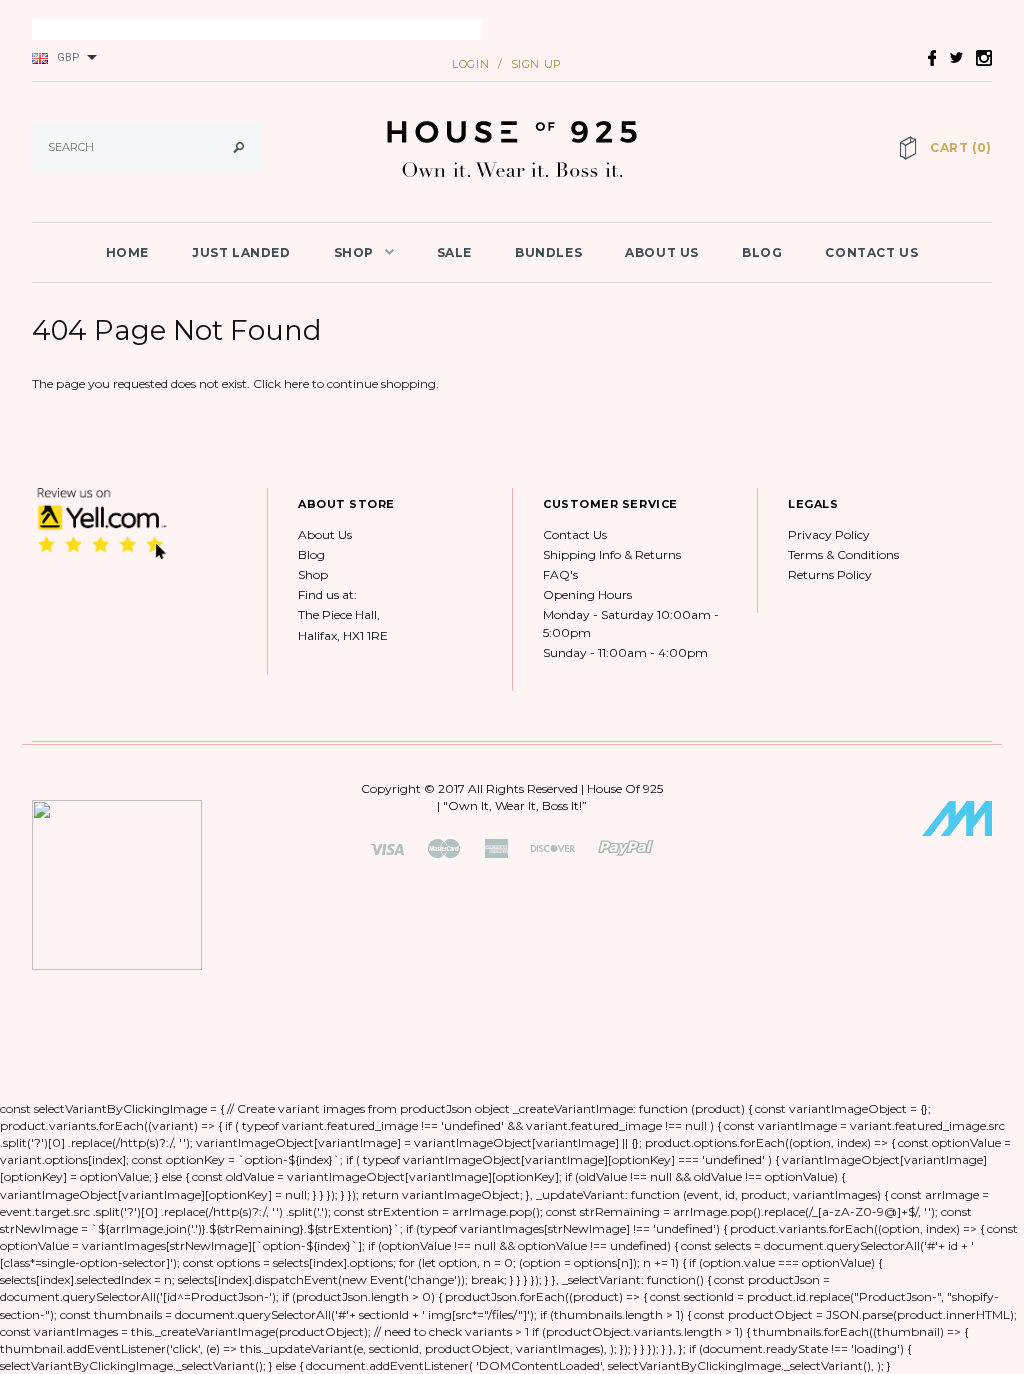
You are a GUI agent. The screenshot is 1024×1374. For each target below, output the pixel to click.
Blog (311, 554)
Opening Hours (587, 594)
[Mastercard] (444, 847)
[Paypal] (626, 847)
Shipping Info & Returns (612, 554)
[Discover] (553, 847)
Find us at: (327, 594)
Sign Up (536, 64)
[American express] (496, 847)
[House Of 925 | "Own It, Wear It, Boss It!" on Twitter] (951, 56)
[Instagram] (102, 522)
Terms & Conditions (843, 554)
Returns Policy (830, 574)
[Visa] (387, 847)
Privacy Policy (829, 534)
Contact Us (575, 534)
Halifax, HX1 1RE (343, 635)
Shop (313, 574)
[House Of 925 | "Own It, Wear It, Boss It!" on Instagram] (979, 56)
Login (470, 64)
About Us (325, 534)
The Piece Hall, (339, 614)
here (296, 383)
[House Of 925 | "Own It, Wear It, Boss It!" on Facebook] (927, 56)
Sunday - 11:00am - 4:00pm (625, 652)
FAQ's (560, 574)
